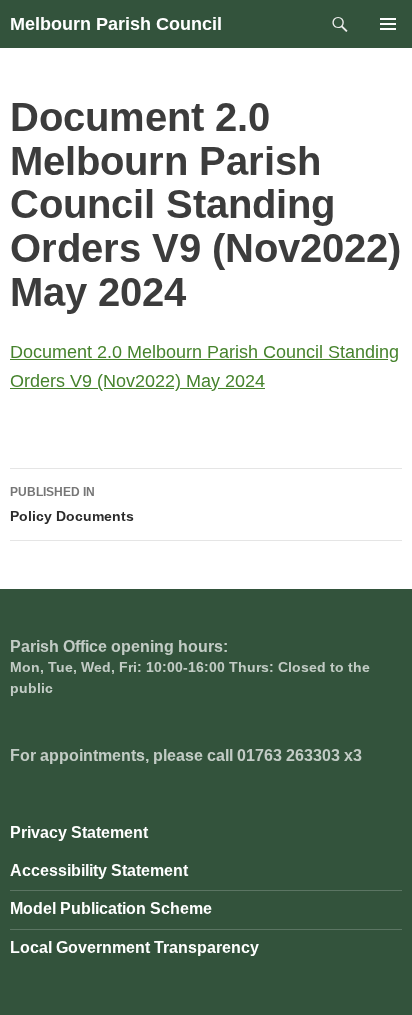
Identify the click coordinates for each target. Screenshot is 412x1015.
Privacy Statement (79, 832)
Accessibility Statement (99, 870)
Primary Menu (388, 24)
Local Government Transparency (134, 947)
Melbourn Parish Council (116, 24)
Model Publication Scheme (111, 908)
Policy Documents (72, 504)
